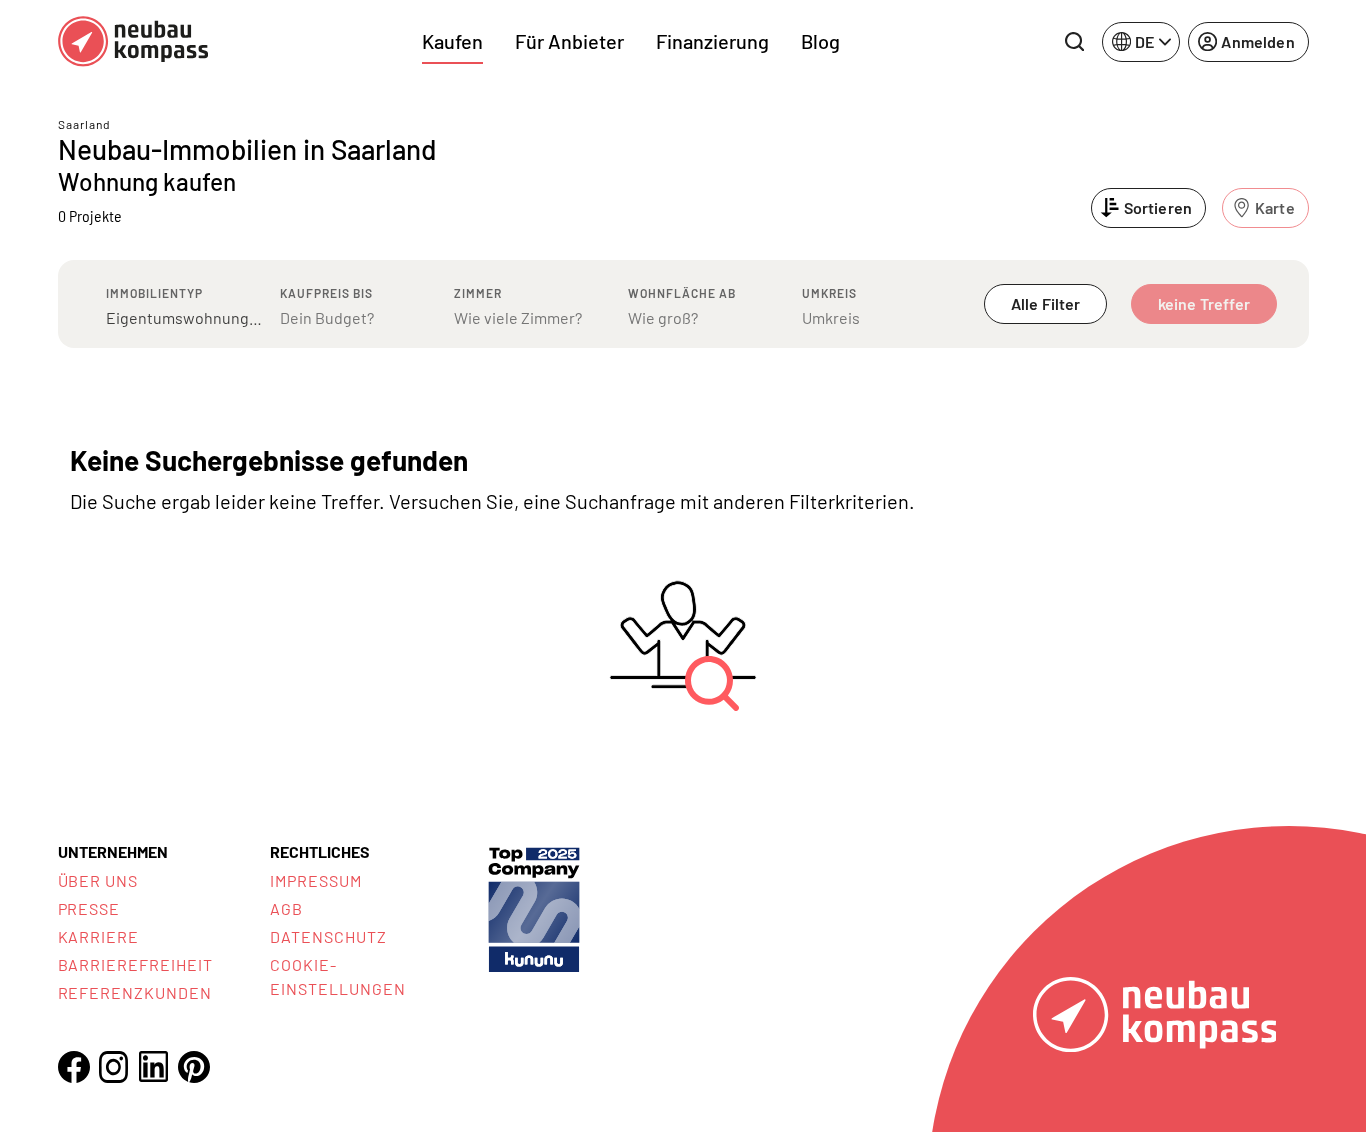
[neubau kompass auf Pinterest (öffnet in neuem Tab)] (194, 1067)
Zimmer (478, 293)
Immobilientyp (154, 293)
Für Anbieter (569, 41)
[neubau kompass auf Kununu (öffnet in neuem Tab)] (534, 907)
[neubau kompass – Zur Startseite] (133, 41)
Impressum (316, 880)
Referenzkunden (135, 992)
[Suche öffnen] (1074, 42)
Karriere (99, 936)
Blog (820, 41)
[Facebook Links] (74, 1067)
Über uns (98, 880)
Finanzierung (712, 41)
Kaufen (452, 41)
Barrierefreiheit (135, 964)
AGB (286, 908)
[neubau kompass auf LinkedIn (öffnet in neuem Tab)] (154, 1066)
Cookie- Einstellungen (337, 976)
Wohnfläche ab (682, 293)
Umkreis (829, 293)
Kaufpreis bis (326, 293)
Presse (89, 908)
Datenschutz (328, 936)
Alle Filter (1046, 303)
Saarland (84, 124)
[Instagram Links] (114, 1067)
